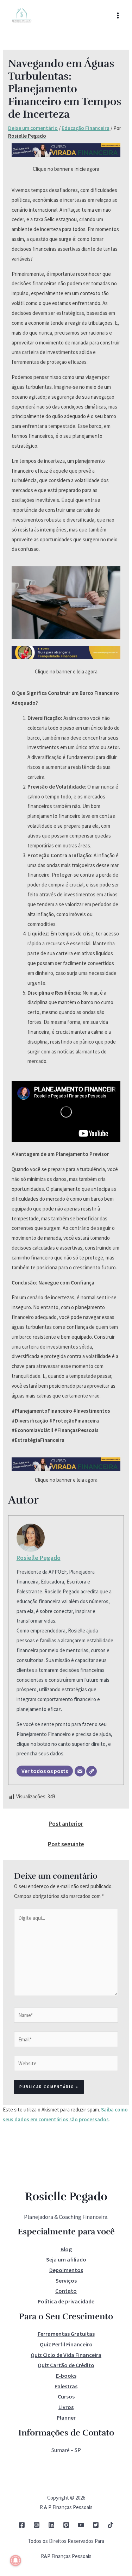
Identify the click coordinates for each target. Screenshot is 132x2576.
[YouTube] (81, 2525)
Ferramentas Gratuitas (66, 2334)
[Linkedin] (51, 2525)
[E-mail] (80, 1771)
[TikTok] (111, 2525)
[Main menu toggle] (118, 16)
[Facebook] (22, 2525)
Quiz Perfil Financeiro (66, 2344)
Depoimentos (66, 2270)
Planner (66, 2418)
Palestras (66, 2386)
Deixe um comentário (33, 128)
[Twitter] (96, 2525)
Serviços (66, 2281)
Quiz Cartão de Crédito (66, 2365)
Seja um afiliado (66, 2259)
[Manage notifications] (15, 2561)
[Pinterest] (66, 2525)
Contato (66, 2291)
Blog (66, 2249)
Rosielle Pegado (39, 1558)
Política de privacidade (66, 2301)
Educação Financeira (86, 128)
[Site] (92, 1771)
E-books (66, 2376)
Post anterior (66, 1824)
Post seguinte (66, 1844)
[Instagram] (37, 2525)
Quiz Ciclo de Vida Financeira (66, 2355)
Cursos (66, 2396)
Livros (66, 2407)
